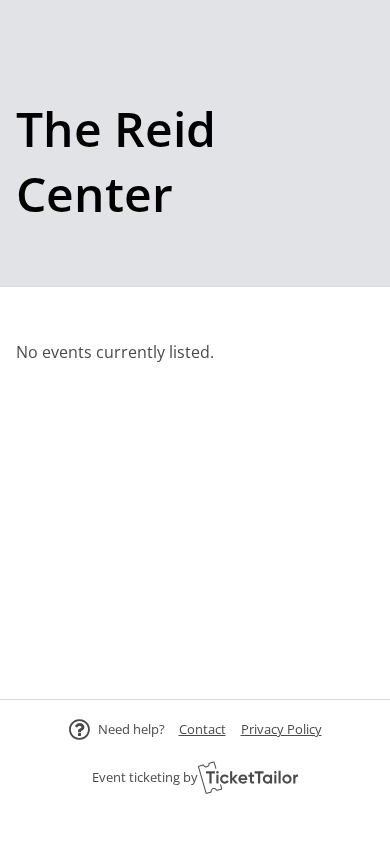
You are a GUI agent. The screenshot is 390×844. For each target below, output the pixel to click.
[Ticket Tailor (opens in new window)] (248, 777)
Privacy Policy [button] (281, 729)
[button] (202, 729)
